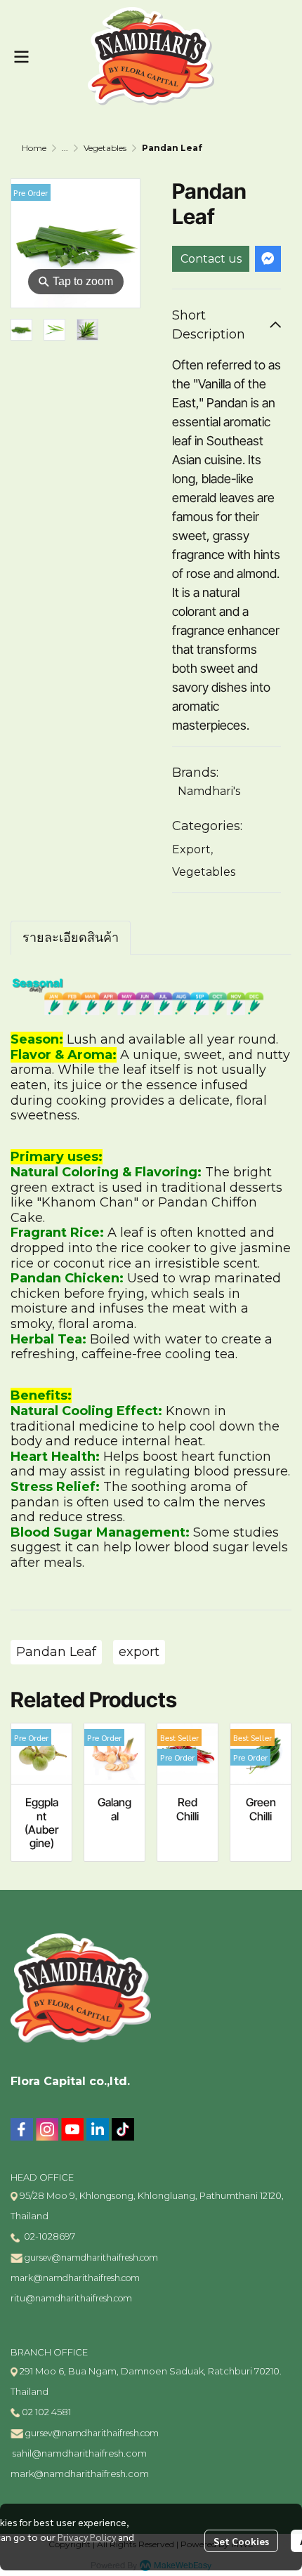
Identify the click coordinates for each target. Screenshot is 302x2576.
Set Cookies (241, 2541)
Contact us (211, 259)
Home (34, 148)
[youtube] (72, 2129)
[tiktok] (123, 2129)
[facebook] (22, 2129)
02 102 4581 (46, 2412)
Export (192, 849)
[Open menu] (21, 57)
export (139, 1652)
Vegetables (105, 148)
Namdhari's (209, 791)
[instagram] (47, 2129)
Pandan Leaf (56, 1652)
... (65, 148)
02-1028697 (48, 2236)
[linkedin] (98, 2129)
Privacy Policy (87, 2537)
